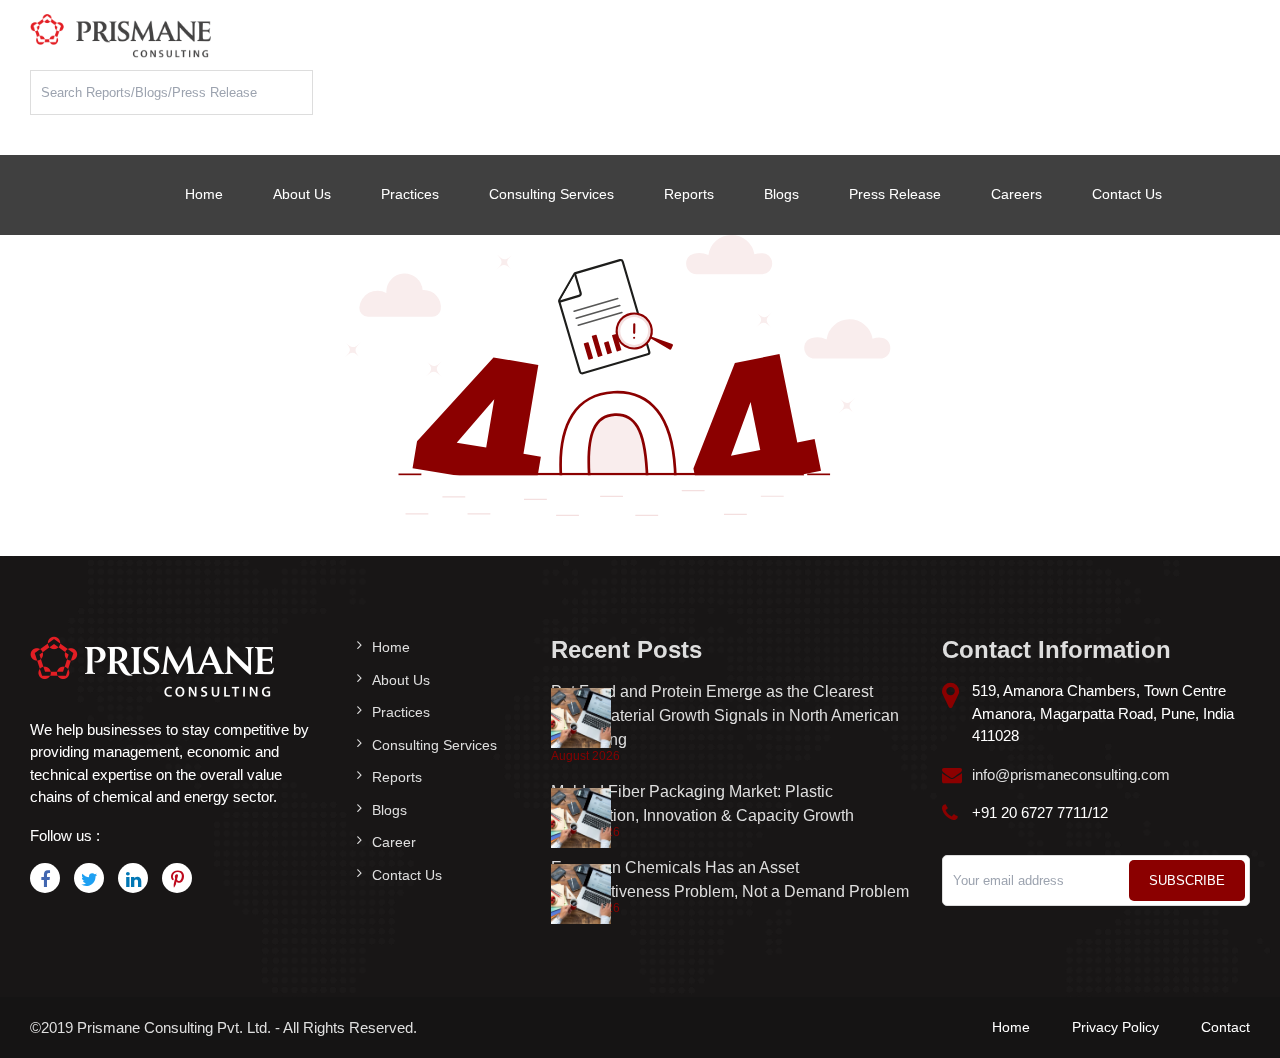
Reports (689, 194)
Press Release (895, 194)
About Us (302, 194)
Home (204, 194)
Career (394, 842)
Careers (1016, 194)
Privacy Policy (1115, 1027)
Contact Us (1127, 194)
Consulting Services (551, 194)
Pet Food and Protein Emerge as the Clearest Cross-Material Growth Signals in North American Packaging (725, 715)
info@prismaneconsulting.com (1071, 774)
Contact (1225, 1027)
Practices (410, 194)
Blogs (781, 194)
